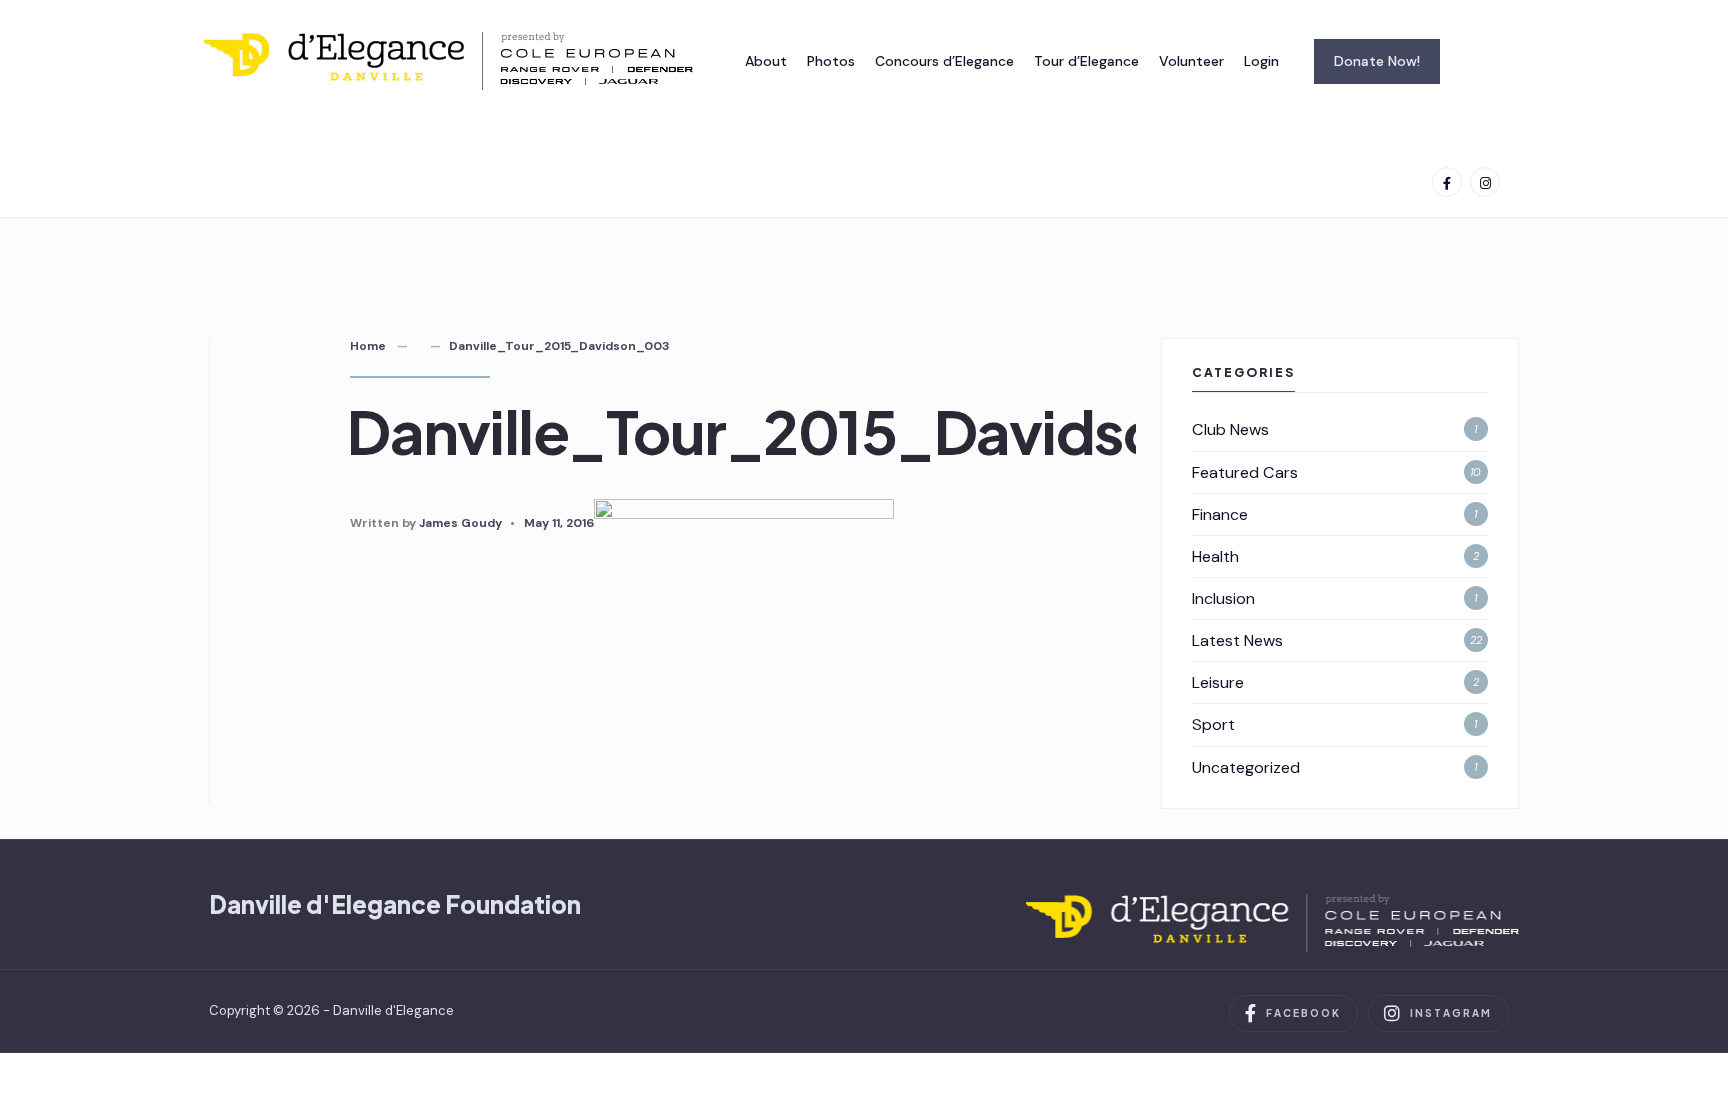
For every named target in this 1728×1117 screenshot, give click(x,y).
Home (368, 346)
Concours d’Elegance (944, 61)
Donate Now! (1377, 61)
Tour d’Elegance (1086, 61)
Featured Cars (1245, 472)
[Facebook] (1447, 182)
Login (1261, 61)
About (766, 61)
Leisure (1218, 682)
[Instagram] (1485, 182)
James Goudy (460, 523)
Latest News (1237, 640)
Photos (831, 61)
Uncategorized (1246, 767)
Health (1215, 556)
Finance (1220, 514)
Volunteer (1191, 61)
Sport (1213, 724)
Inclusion (1223, 598)
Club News (1230, 429)
